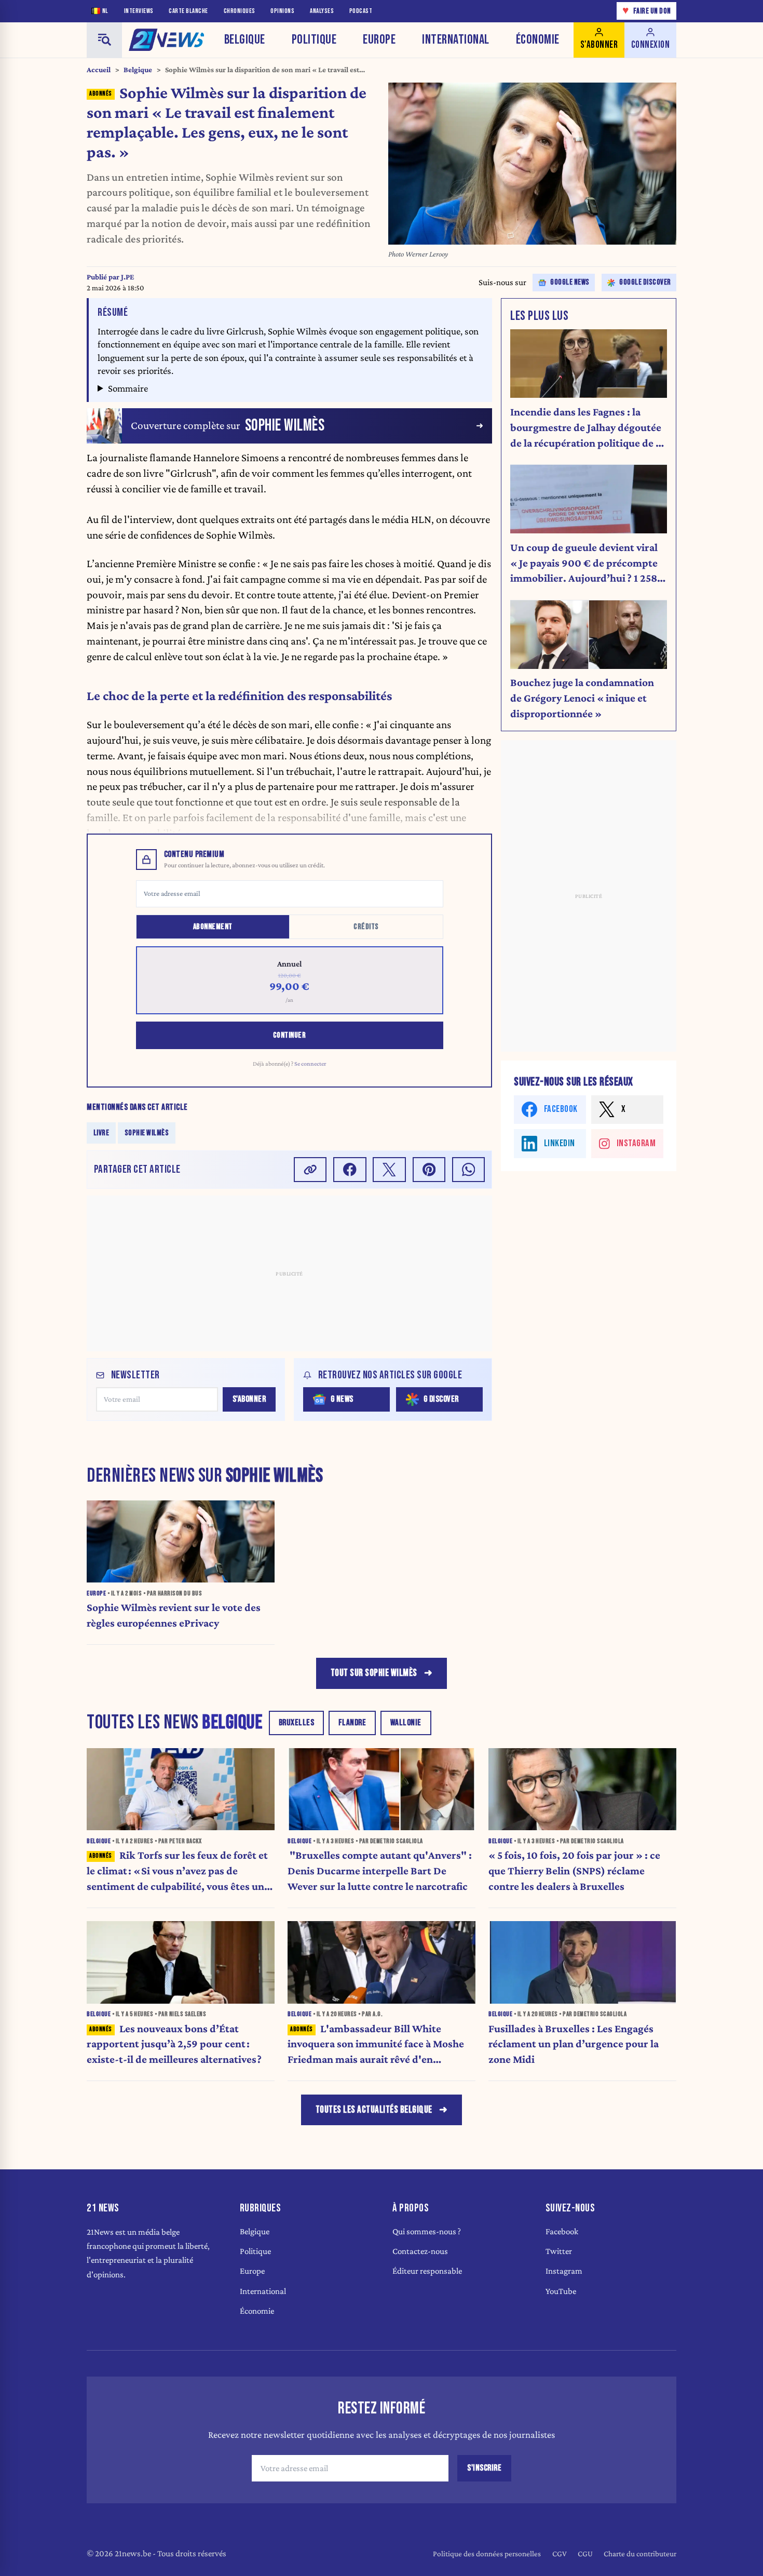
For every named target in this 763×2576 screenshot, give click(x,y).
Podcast (361, 11)
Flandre (352, 1723)
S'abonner (249, 1399)
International (456, 40)
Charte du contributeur (640, 2553)
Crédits (366, 927)
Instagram (564, 2271)
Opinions (282, 11)
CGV (560, 2553)
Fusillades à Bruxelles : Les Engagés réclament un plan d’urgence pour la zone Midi (574, 2044)
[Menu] (104, 40)
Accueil (99, 70)
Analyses (322, 11)
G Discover (441, 1399)
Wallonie (406, 1723)
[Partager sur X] (389, 1169)
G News (342, 1399)
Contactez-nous (420, 2251)
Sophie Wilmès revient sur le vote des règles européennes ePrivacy (174, 1615)
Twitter (559, 2251)
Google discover (645, 282)
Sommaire (128, 388)
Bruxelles (297, 1723)
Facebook (562, 2231)
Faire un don (647, 11)
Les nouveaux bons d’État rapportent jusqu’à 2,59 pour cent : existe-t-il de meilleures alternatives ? (174, 2044)
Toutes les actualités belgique (374, 2110)
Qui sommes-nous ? (427, 2231)
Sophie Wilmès (147, 1132)
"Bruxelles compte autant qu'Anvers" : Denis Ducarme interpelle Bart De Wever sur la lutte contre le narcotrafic (380, 1871)
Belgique (245, 40)
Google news (570, 282)
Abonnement (213, 927)
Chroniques (240, 11)
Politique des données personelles (487, 2553)
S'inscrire (484, 2468)
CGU (585, 2553)
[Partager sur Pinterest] (429, 1169)
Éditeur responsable (427, 2271)
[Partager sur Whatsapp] (469, 1169)
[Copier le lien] (310, 1169)
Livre (101, 1132)
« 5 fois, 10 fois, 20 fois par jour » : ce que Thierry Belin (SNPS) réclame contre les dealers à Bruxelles (574, 1871)
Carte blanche (188, 11)
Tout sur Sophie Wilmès (374, 1673)
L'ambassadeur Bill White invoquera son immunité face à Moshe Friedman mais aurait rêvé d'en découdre (376, 2045)
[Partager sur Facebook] (350, 1169)
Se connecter (310, 1064)
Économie (538, 40)
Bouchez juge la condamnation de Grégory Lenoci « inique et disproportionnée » (582, 698)
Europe (379, 40)
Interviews (139, 11)
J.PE (127, 277)
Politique (314, 40)
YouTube (561, 2291)
